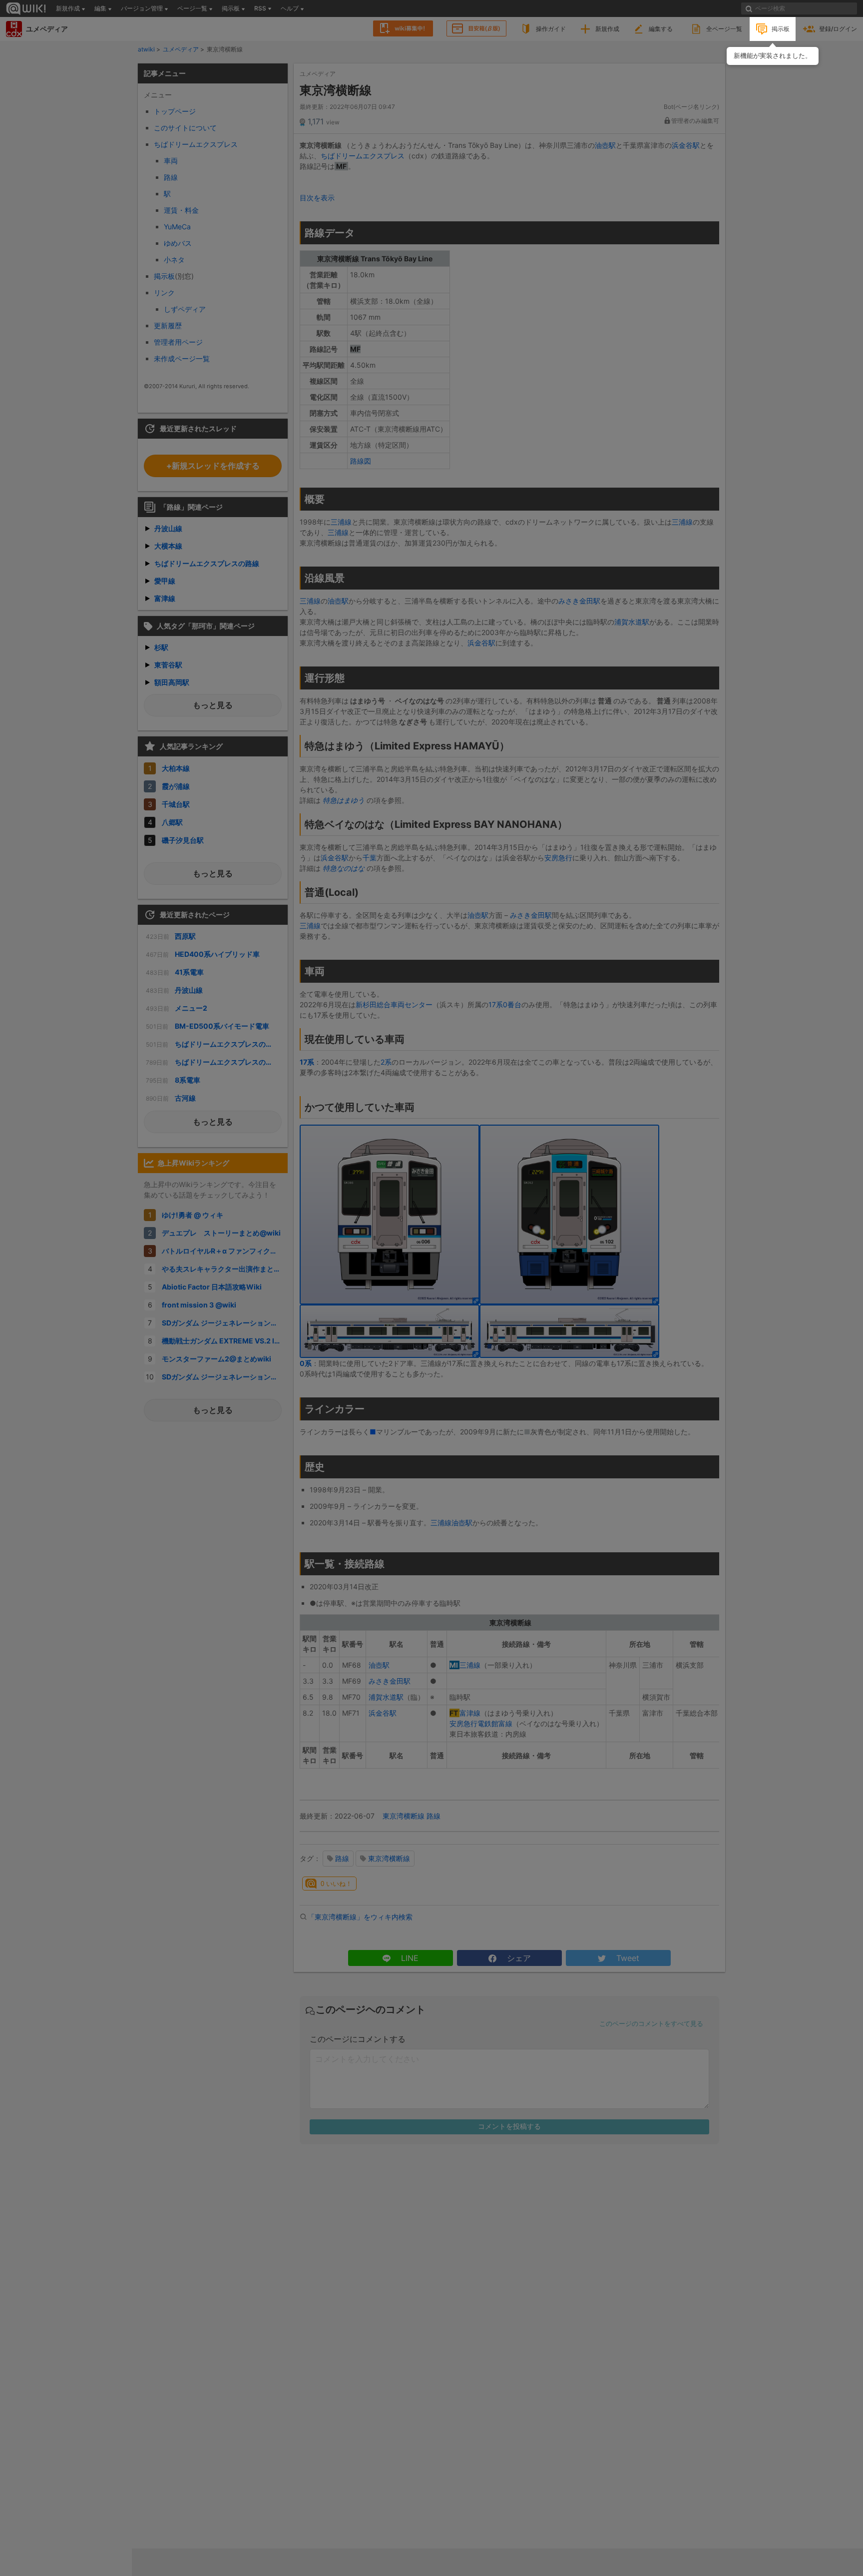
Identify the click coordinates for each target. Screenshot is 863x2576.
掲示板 (781, 29)
